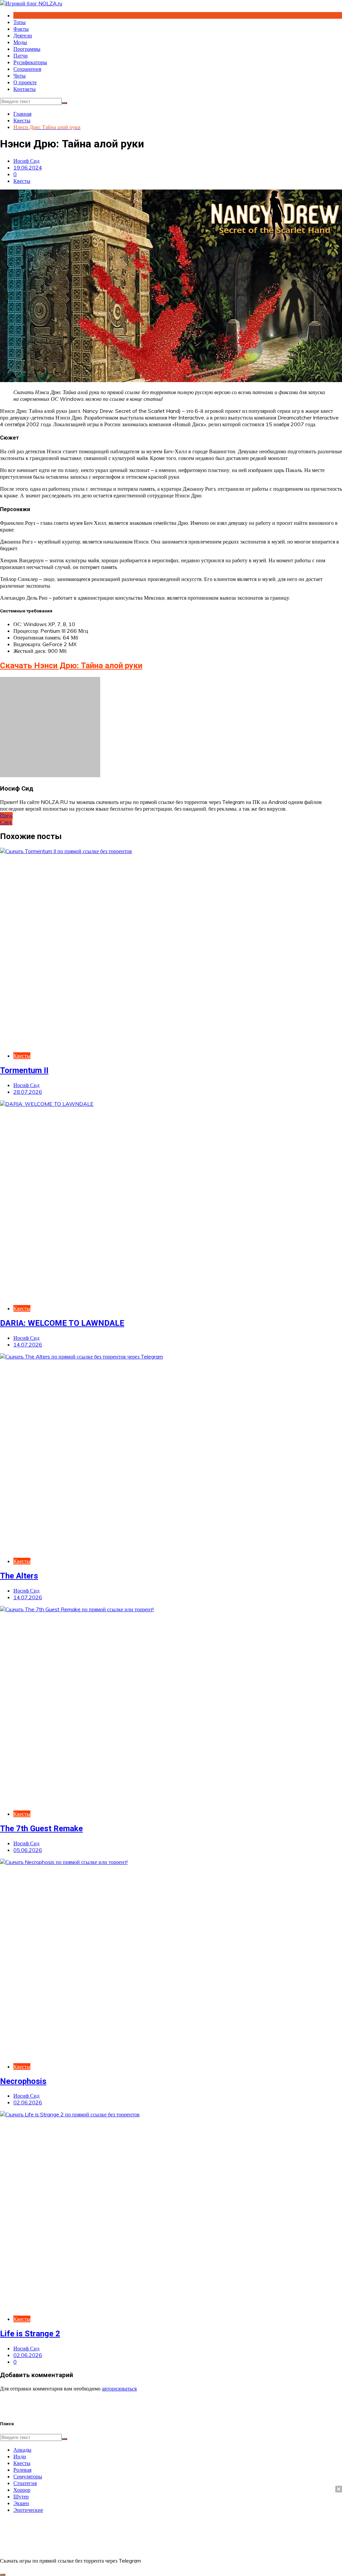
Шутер (21, 2496)
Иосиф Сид (26, 161)
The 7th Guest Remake (41, 1829)
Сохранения (27, 69)
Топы (20, 22)
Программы (27, 49)
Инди (20, 2456)
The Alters (19, 1576)
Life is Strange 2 (30, 2334)
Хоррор (22, 2490)
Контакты (25, 89)
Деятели (23, 35)
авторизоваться (119, 2388)
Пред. (6, 815)
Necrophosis (23, 2081)
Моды (20, 42)
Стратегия (25, 2483)
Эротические (28, 2510)
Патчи (21, 55)
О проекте (25, 82)
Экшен (21, 2503)
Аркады (22, 2450)
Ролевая (22, 2470)
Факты (21, 29)
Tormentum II (24, 1070)
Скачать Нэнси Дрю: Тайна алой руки (71, 666)
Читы (20, 76)
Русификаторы (30, 62)
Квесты (22, 181)
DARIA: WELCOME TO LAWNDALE (62, 1323)
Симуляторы (28, 2476)
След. (6, 822)
